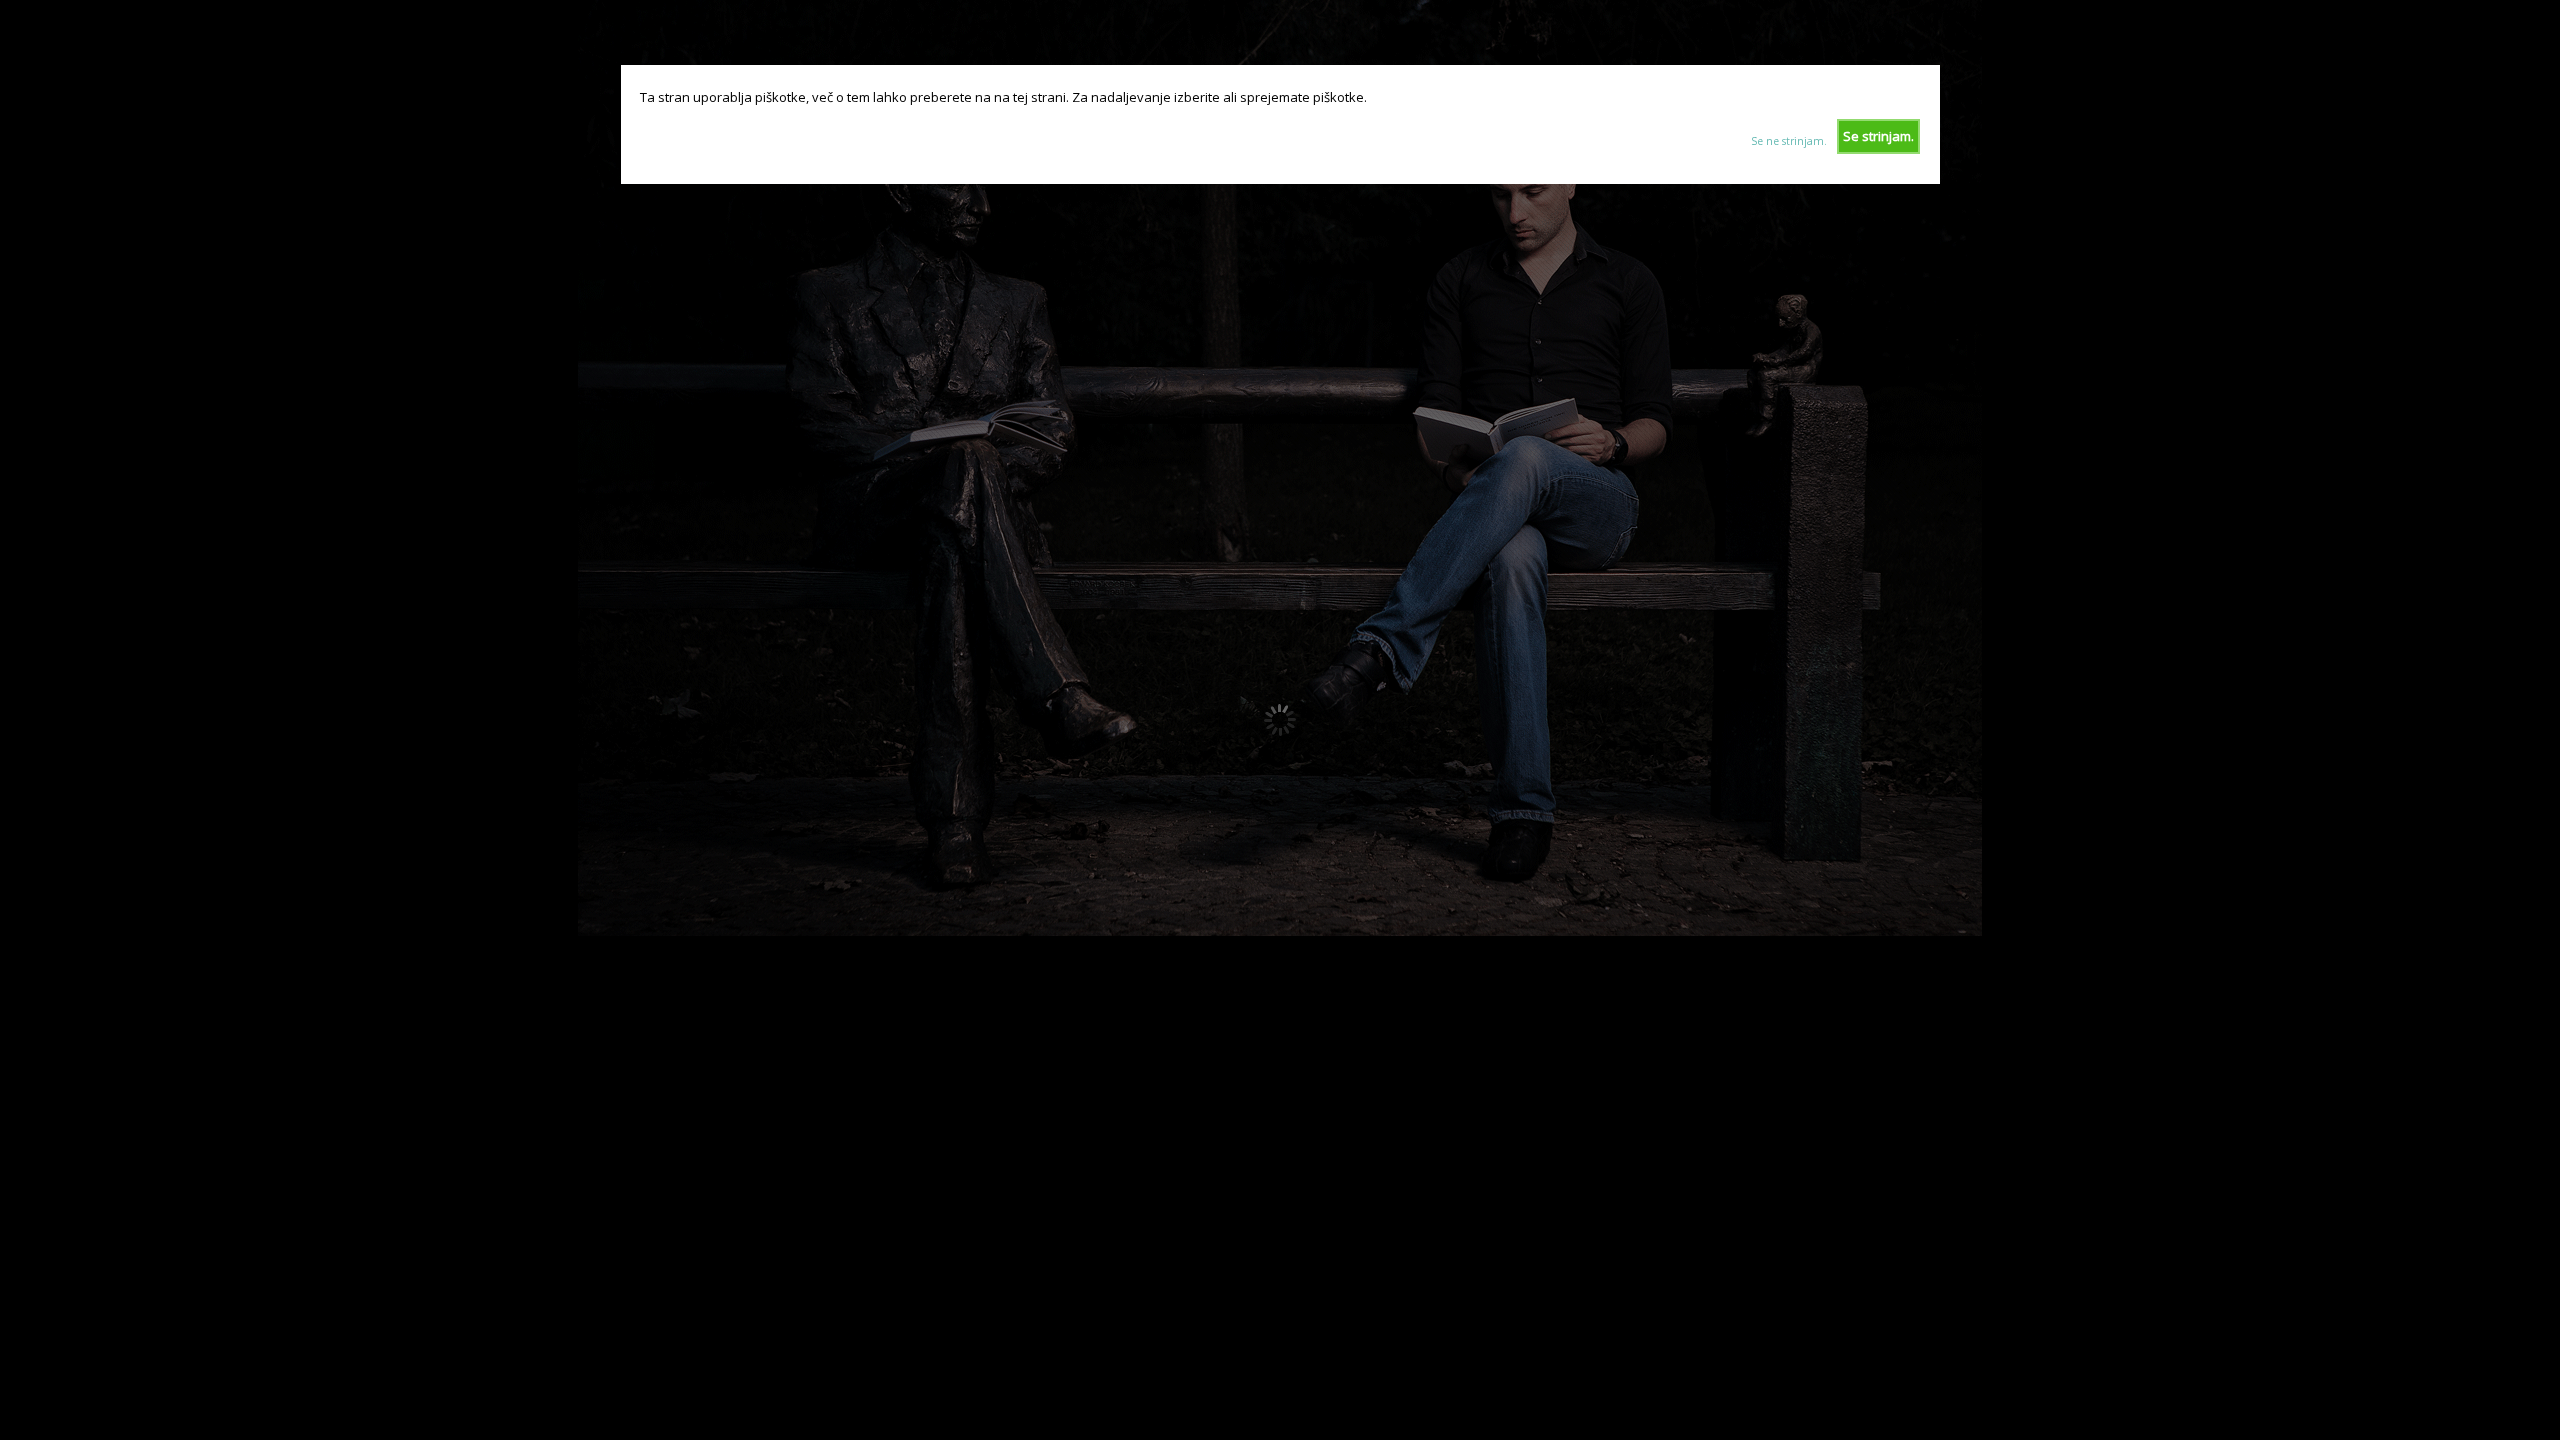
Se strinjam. (1878, 136)
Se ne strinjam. (1789, 141)
